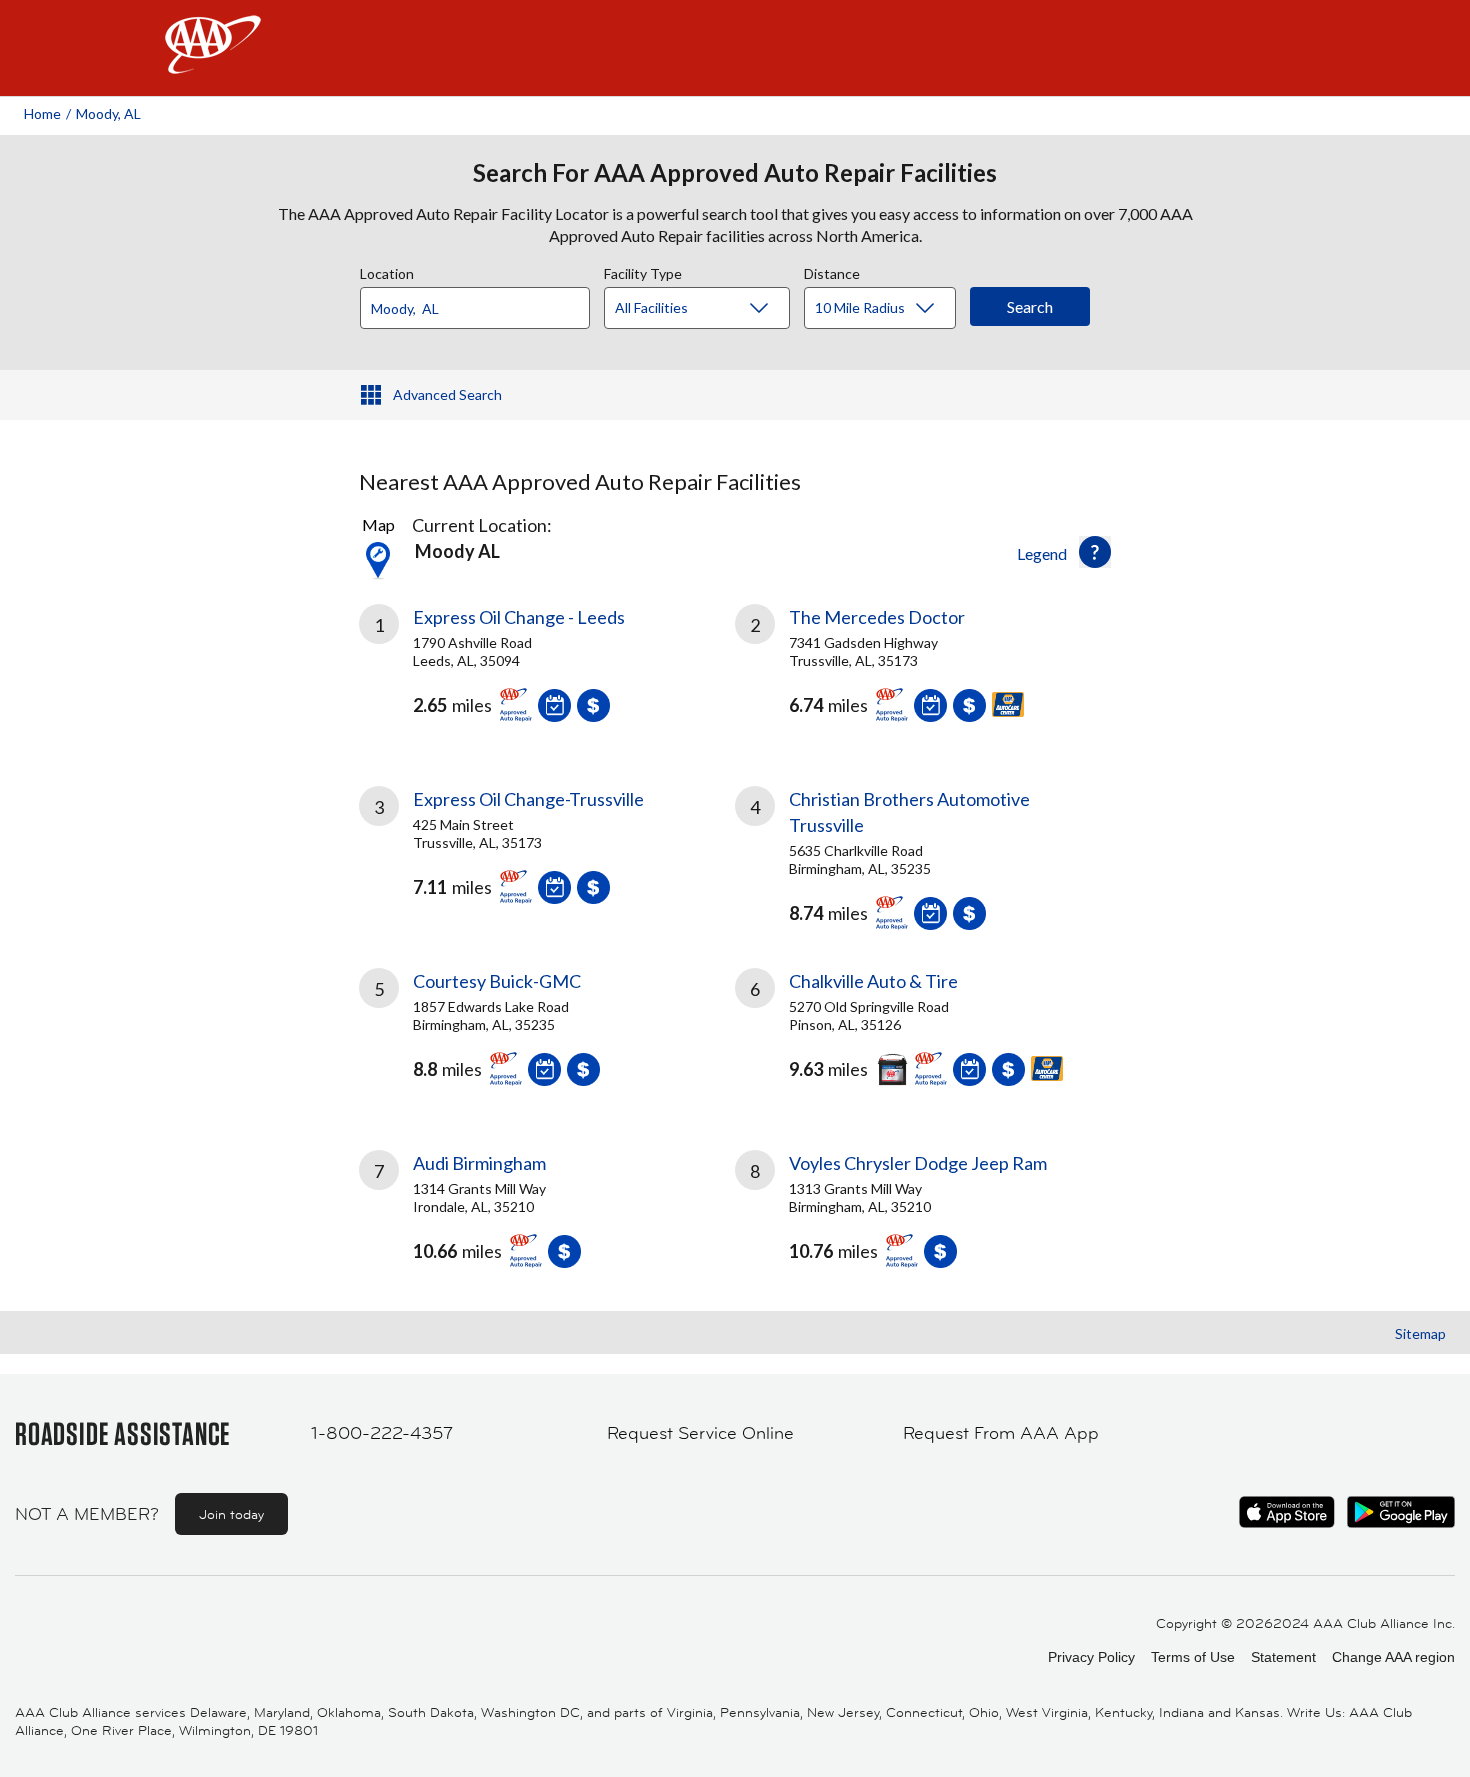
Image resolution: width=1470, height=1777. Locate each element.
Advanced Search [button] (447, 394)
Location (387, 271)
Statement (1283, 1657)
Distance (832, 271)
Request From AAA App (1001, 1433)
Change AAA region (1393, 1657)
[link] (547, 671)
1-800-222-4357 (382, 1433)
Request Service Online (700, 1433)
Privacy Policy (1091, 1657)
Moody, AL (108, 113)
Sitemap (1420, 1333)
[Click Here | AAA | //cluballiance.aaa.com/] (213, 61)
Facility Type (643, 271)
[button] (1095, 552)
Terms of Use (1193, 1657)
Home (42, 113)
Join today (231, 1514)
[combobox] (482, 303)
